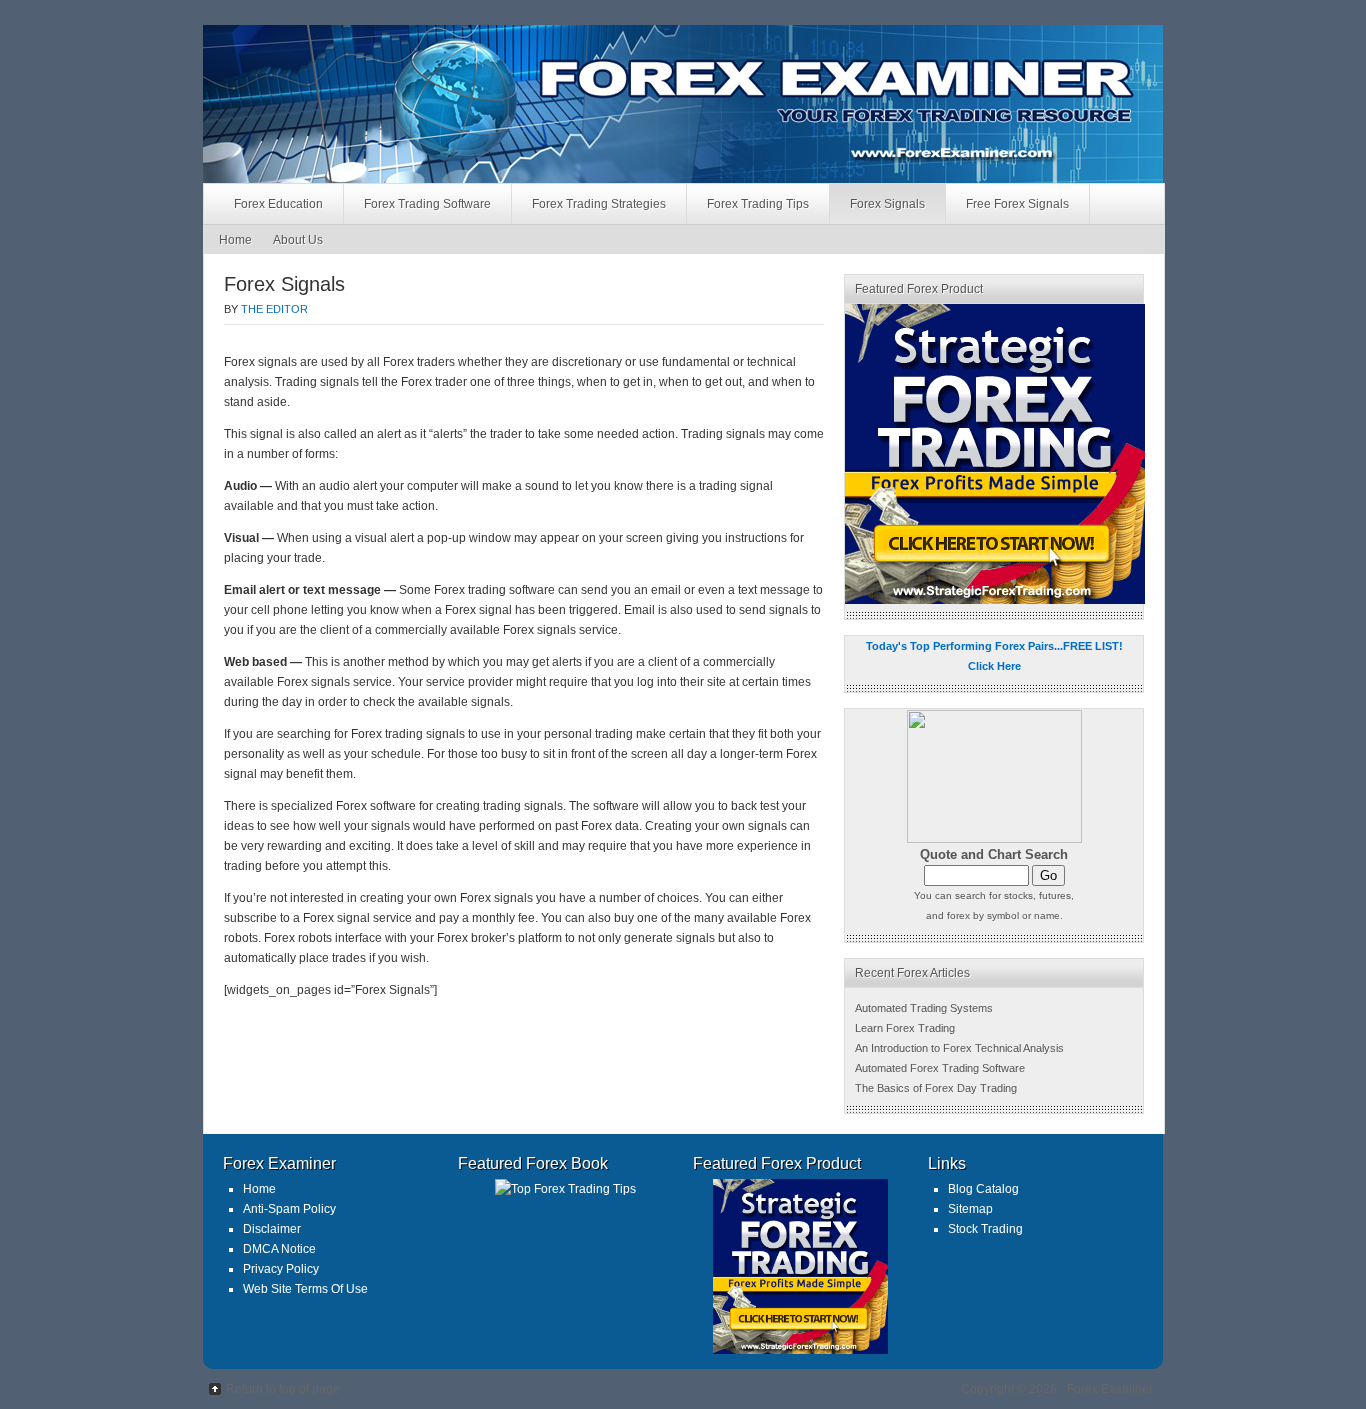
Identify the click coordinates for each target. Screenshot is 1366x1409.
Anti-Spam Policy (289, 1209)
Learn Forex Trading (905, 1028)
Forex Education (278, 204)
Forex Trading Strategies (599, 204)
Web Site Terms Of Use (305, 1289)
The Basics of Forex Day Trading (936, 1088)
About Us (298, 240)
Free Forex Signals (1017, 204)
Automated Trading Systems (924, 1008)
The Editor (274, 309)
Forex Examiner (1110, 1389)
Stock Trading (985, 1229)
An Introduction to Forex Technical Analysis (959, 1048)
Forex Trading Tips (758, 204)
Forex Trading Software (427, 204)
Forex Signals (887, 204)
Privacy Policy (281, 1269)
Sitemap (970, 1209)
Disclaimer (272, 1229)
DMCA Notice (279, 1249)
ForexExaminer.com (420, 65)
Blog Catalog (983, 1189)
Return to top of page (283, 1389)
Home (235, 240)
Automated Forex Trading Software (940, 1068)
